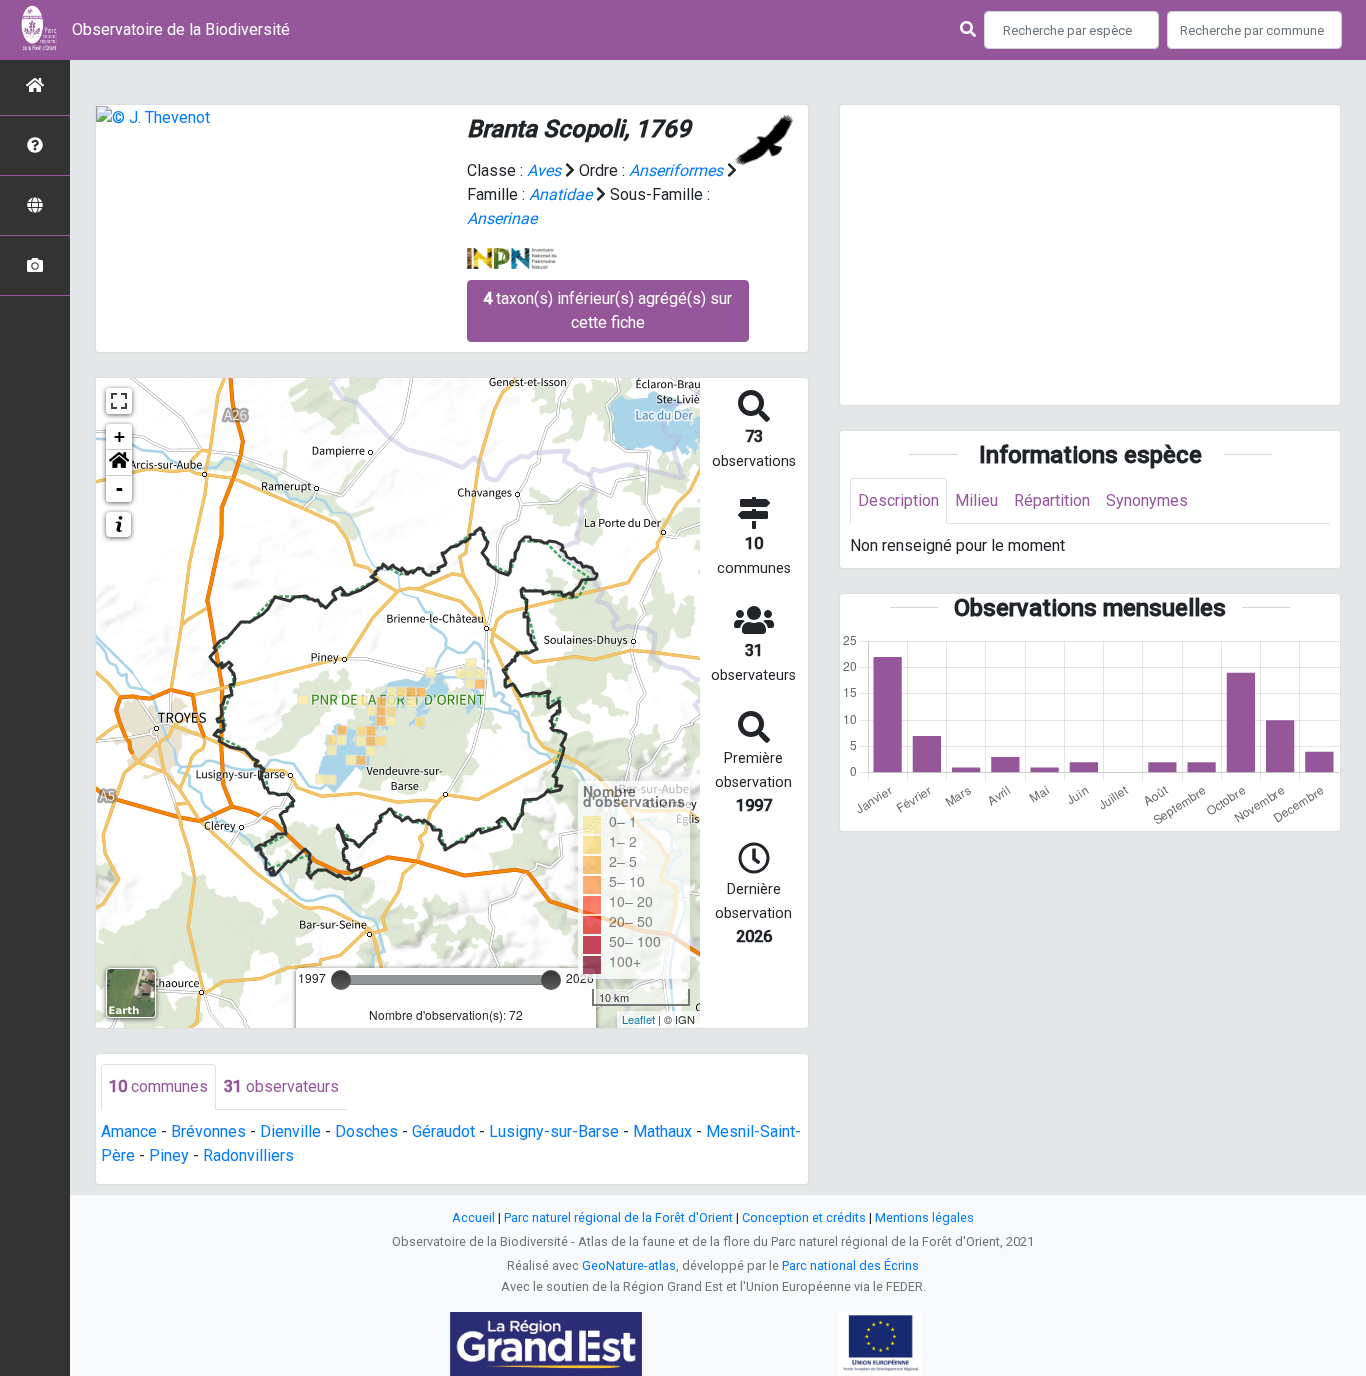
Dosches (366, 1131)
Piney (169, 1155)
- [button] (119, 488)
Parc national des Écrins (850, 1265)
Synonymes (1147, 500)
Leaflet (638, 1019)
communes (158, 1086)
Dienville (290, 1131)
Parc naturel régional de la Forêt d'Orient (618, 1217)
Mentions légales (924, 1217)
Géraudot (443, 1131)
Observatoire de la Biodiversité (181, 29)
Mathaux (662, 1131)
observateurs (281, 1086)
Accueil (473, 1217)
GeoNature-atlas (629, 1265)
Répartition (1052, 500)
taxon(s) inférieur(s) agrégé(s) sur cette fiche (607, 310)
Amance (129, 1131)
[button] (119, 463)
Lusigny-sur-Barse (554, 1131)
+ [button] (119, 436)
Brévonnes (208, 1131)
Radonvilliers (248, 1155)
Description (898, 500)
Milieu (976, 500)
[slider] (341, 980)
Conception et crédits (804, 1217)
